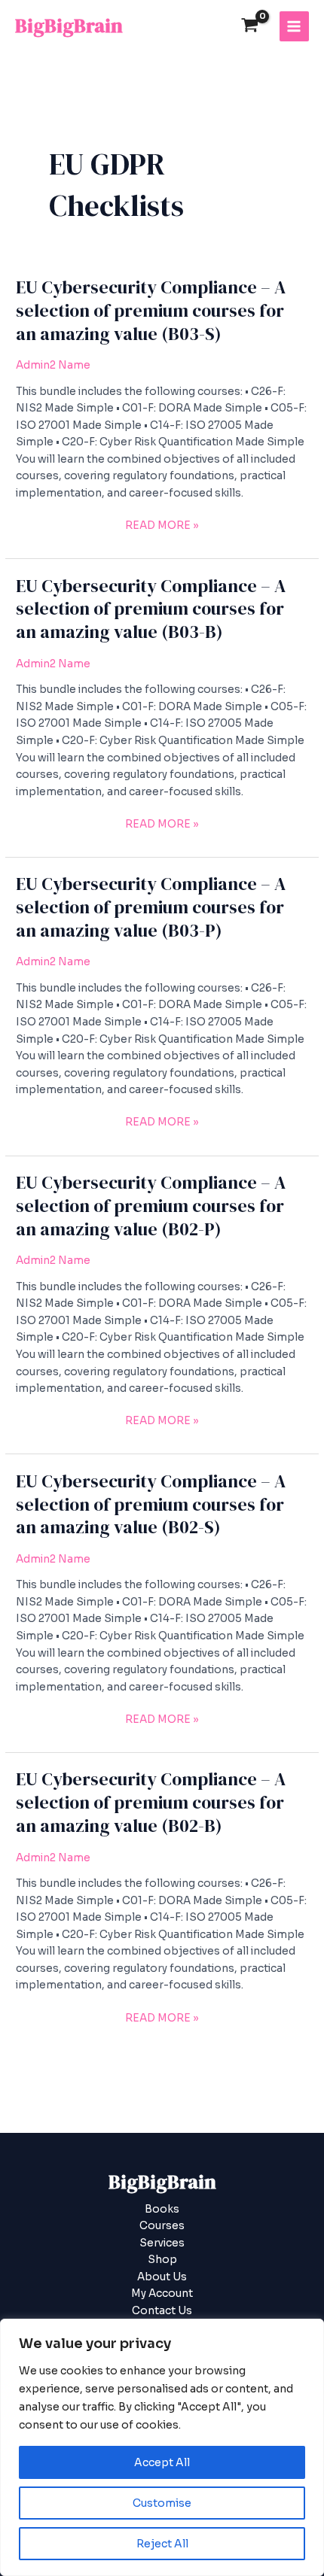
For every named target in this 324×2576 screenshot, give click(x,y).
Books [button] (162, 2209)
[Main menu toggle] (294, 26)
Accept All (162, 2462)
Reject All (162, 2544)
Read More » (162, 525)
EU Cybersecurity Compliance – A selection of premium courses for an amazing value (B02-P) (151, 1206)
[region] (162, 2447)
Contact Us (162, 2311)
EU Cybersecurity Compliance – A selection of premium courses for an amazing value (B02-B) (151, 1802)
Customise (162, 2503)
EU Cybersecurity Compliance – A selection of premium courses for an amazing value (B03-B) (151, 609)
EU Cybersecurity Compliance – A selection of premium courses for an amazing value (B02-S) (151, 1504)
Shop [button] (162, 2260)
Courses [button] (162, 2226)
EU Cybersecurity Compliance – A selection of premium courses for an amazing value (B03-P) (151, 907)
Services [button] (162, 2243)
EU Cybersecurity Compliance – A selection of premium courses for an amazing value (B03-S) (151, 310)
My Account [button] (162, 2293)
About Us (162, 2277)
